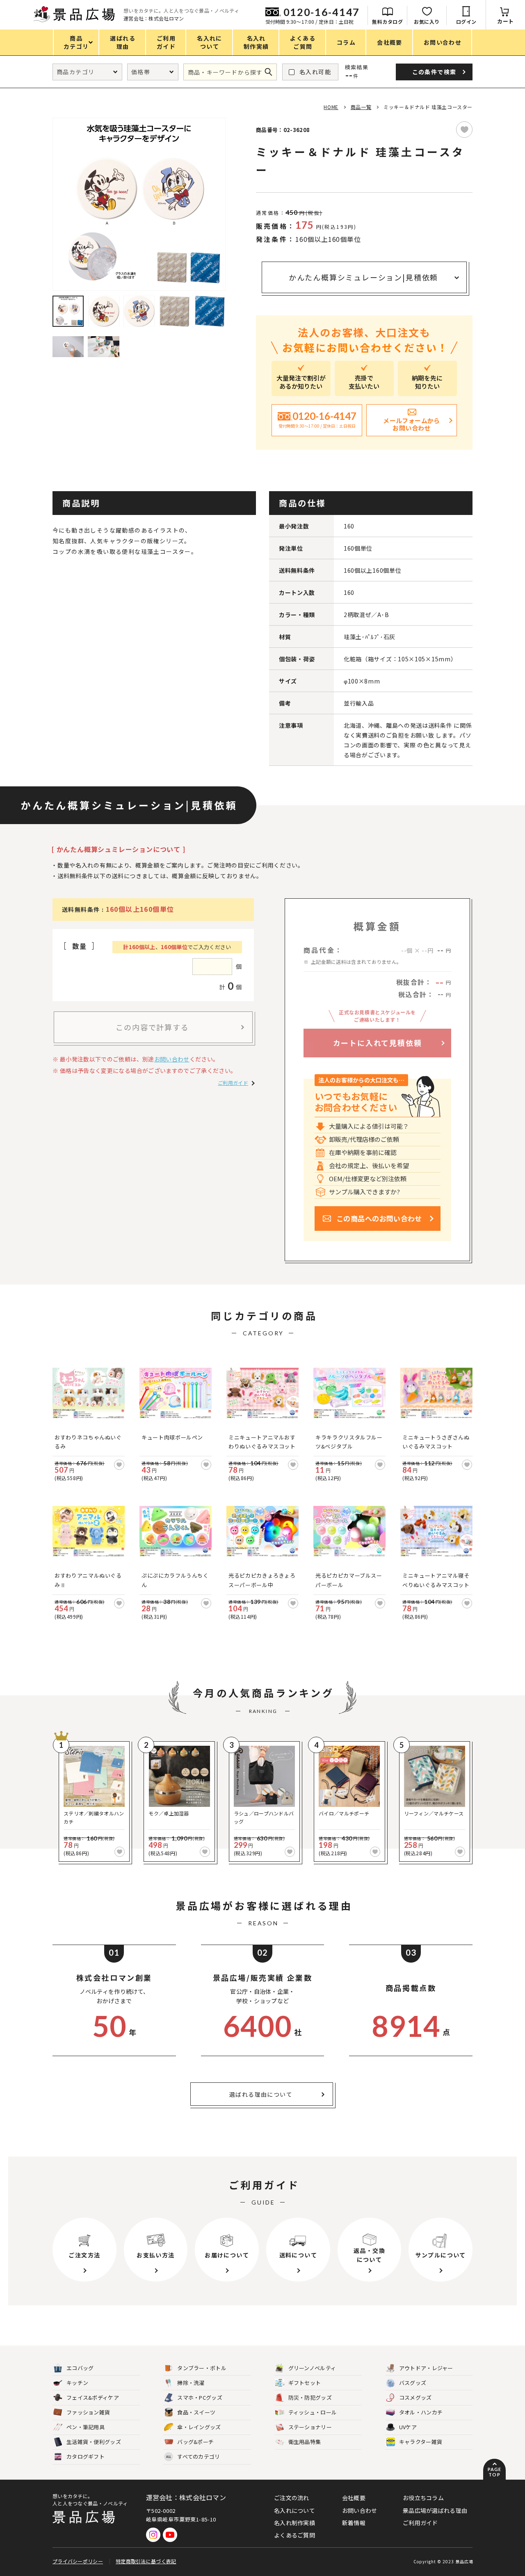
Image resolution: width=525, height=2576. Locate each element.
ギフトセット (305, 2383)
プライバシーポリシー (78, 2561)
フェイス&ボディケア (93, 2397)
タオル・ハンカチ (421, 2412)
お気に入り (427, 22)
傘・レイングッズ (199, 2427)
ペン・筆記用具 (86, 2427)
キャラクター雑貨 (421, 2442)
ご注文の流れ (292, 2498)
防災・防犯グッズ (310, 2397)
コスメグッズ (415, 2397)
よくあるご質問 (294, 2535)
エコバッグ (80, 2368)
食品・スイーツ (196, 2412)
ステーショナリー (310, 2427)
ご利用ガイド (233, 1083)
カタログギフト (86, 2456)
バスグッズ (413, 2383)
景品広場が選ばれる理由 (435, 2510)
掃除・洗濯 (191, 2383)
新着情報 (354, 2523)
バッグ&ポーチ (195, 2442)
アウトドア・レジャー (426, 2368)
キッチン (77, 2383)
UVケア (408, 2427)
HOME (331, 107)
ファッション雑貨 (88, 2412)
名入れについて (294, 2510)
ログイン (466, 22)
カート (506, 21)
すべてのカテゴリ (193, 2456)
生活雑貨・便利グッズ (94, 2442)
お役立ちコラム (423, 2498)
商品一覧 (361, 107)
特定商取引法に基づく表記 (146, 2561)
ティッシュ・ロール (313, 2412)
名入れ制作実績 (294, 2523)
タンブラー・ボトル (202, 2368)
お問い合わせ (172, 1059)
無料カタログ (387, 22)
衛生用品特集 (305, 2442)
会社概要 (354, 2498)
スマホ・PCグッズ (200, 2397)
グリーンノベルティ (312, 2368)
